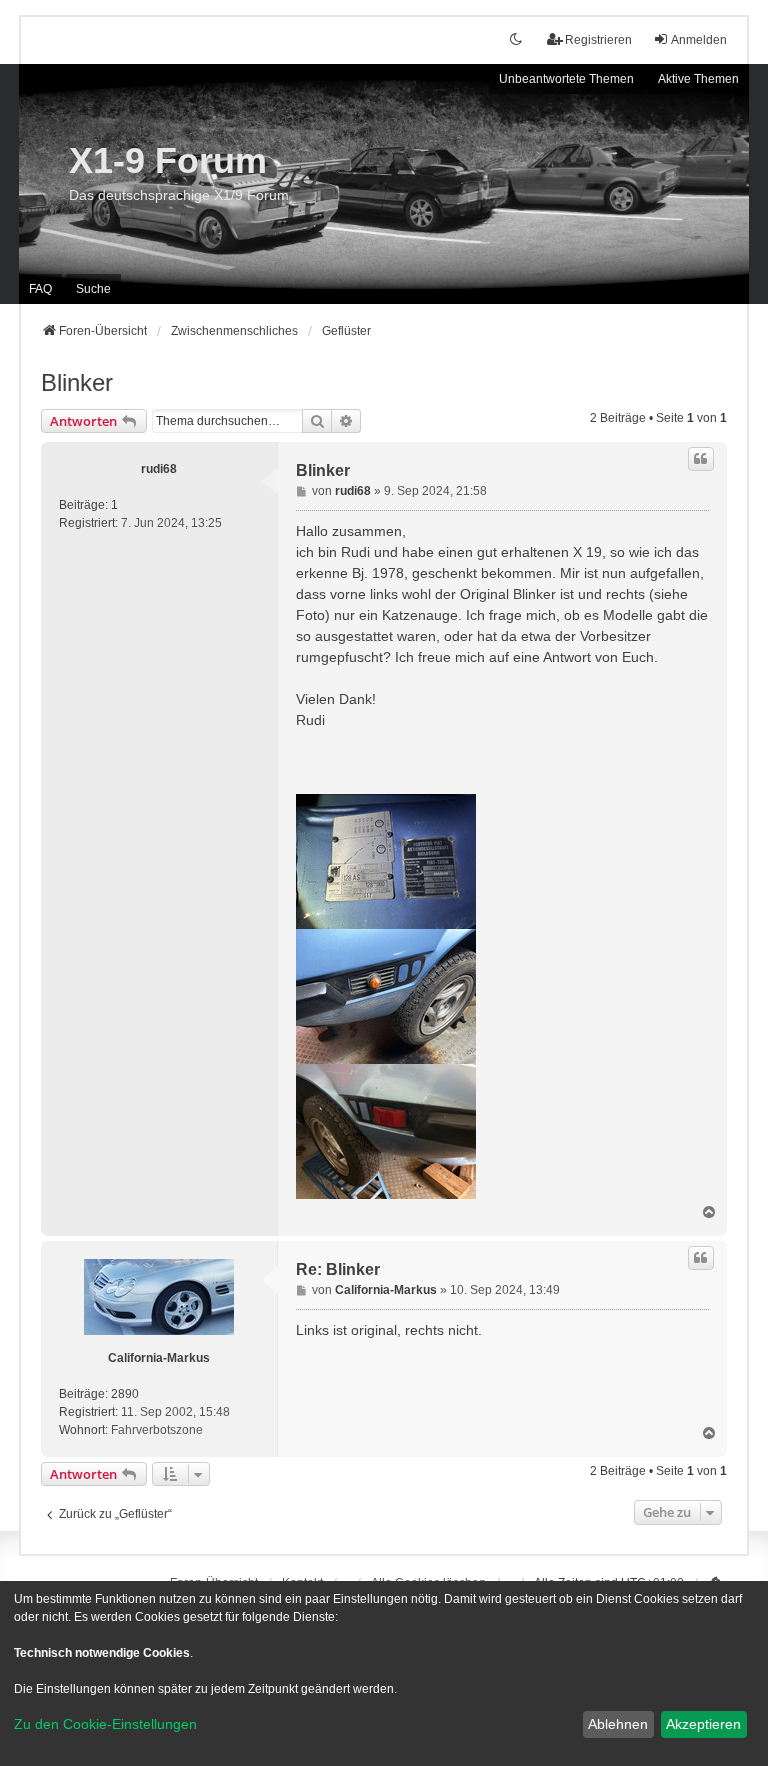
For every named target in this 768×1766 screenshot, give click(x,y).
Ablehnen (618, 1724)
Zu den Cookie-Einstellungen (105, 1724)
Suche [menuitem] (93, 289)
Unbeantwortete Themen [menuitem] (566, 79)
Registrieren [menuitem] (598, 40)
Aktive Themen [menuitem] (698, 79)
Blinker (77, 382)
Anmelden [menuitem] (699, 40)
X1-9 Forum (168, 160)
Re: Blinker (338, 1269)
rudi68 (159, 469)
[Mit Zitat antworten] (701, 459)
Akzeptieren (703, 1724)
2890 (125, 1394)
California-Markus (159, 1358)
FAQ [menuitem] (40, 289)
